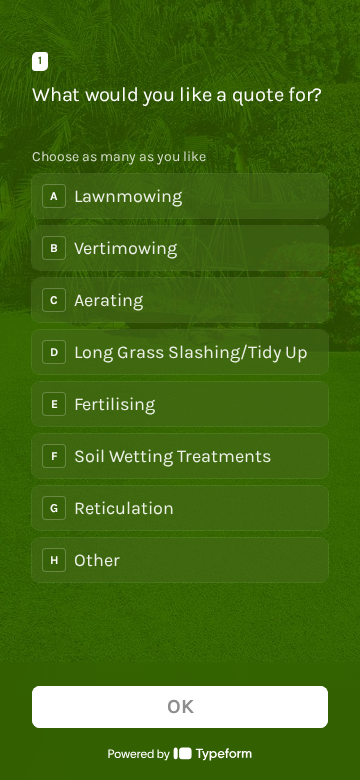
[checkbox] (180, 196)
